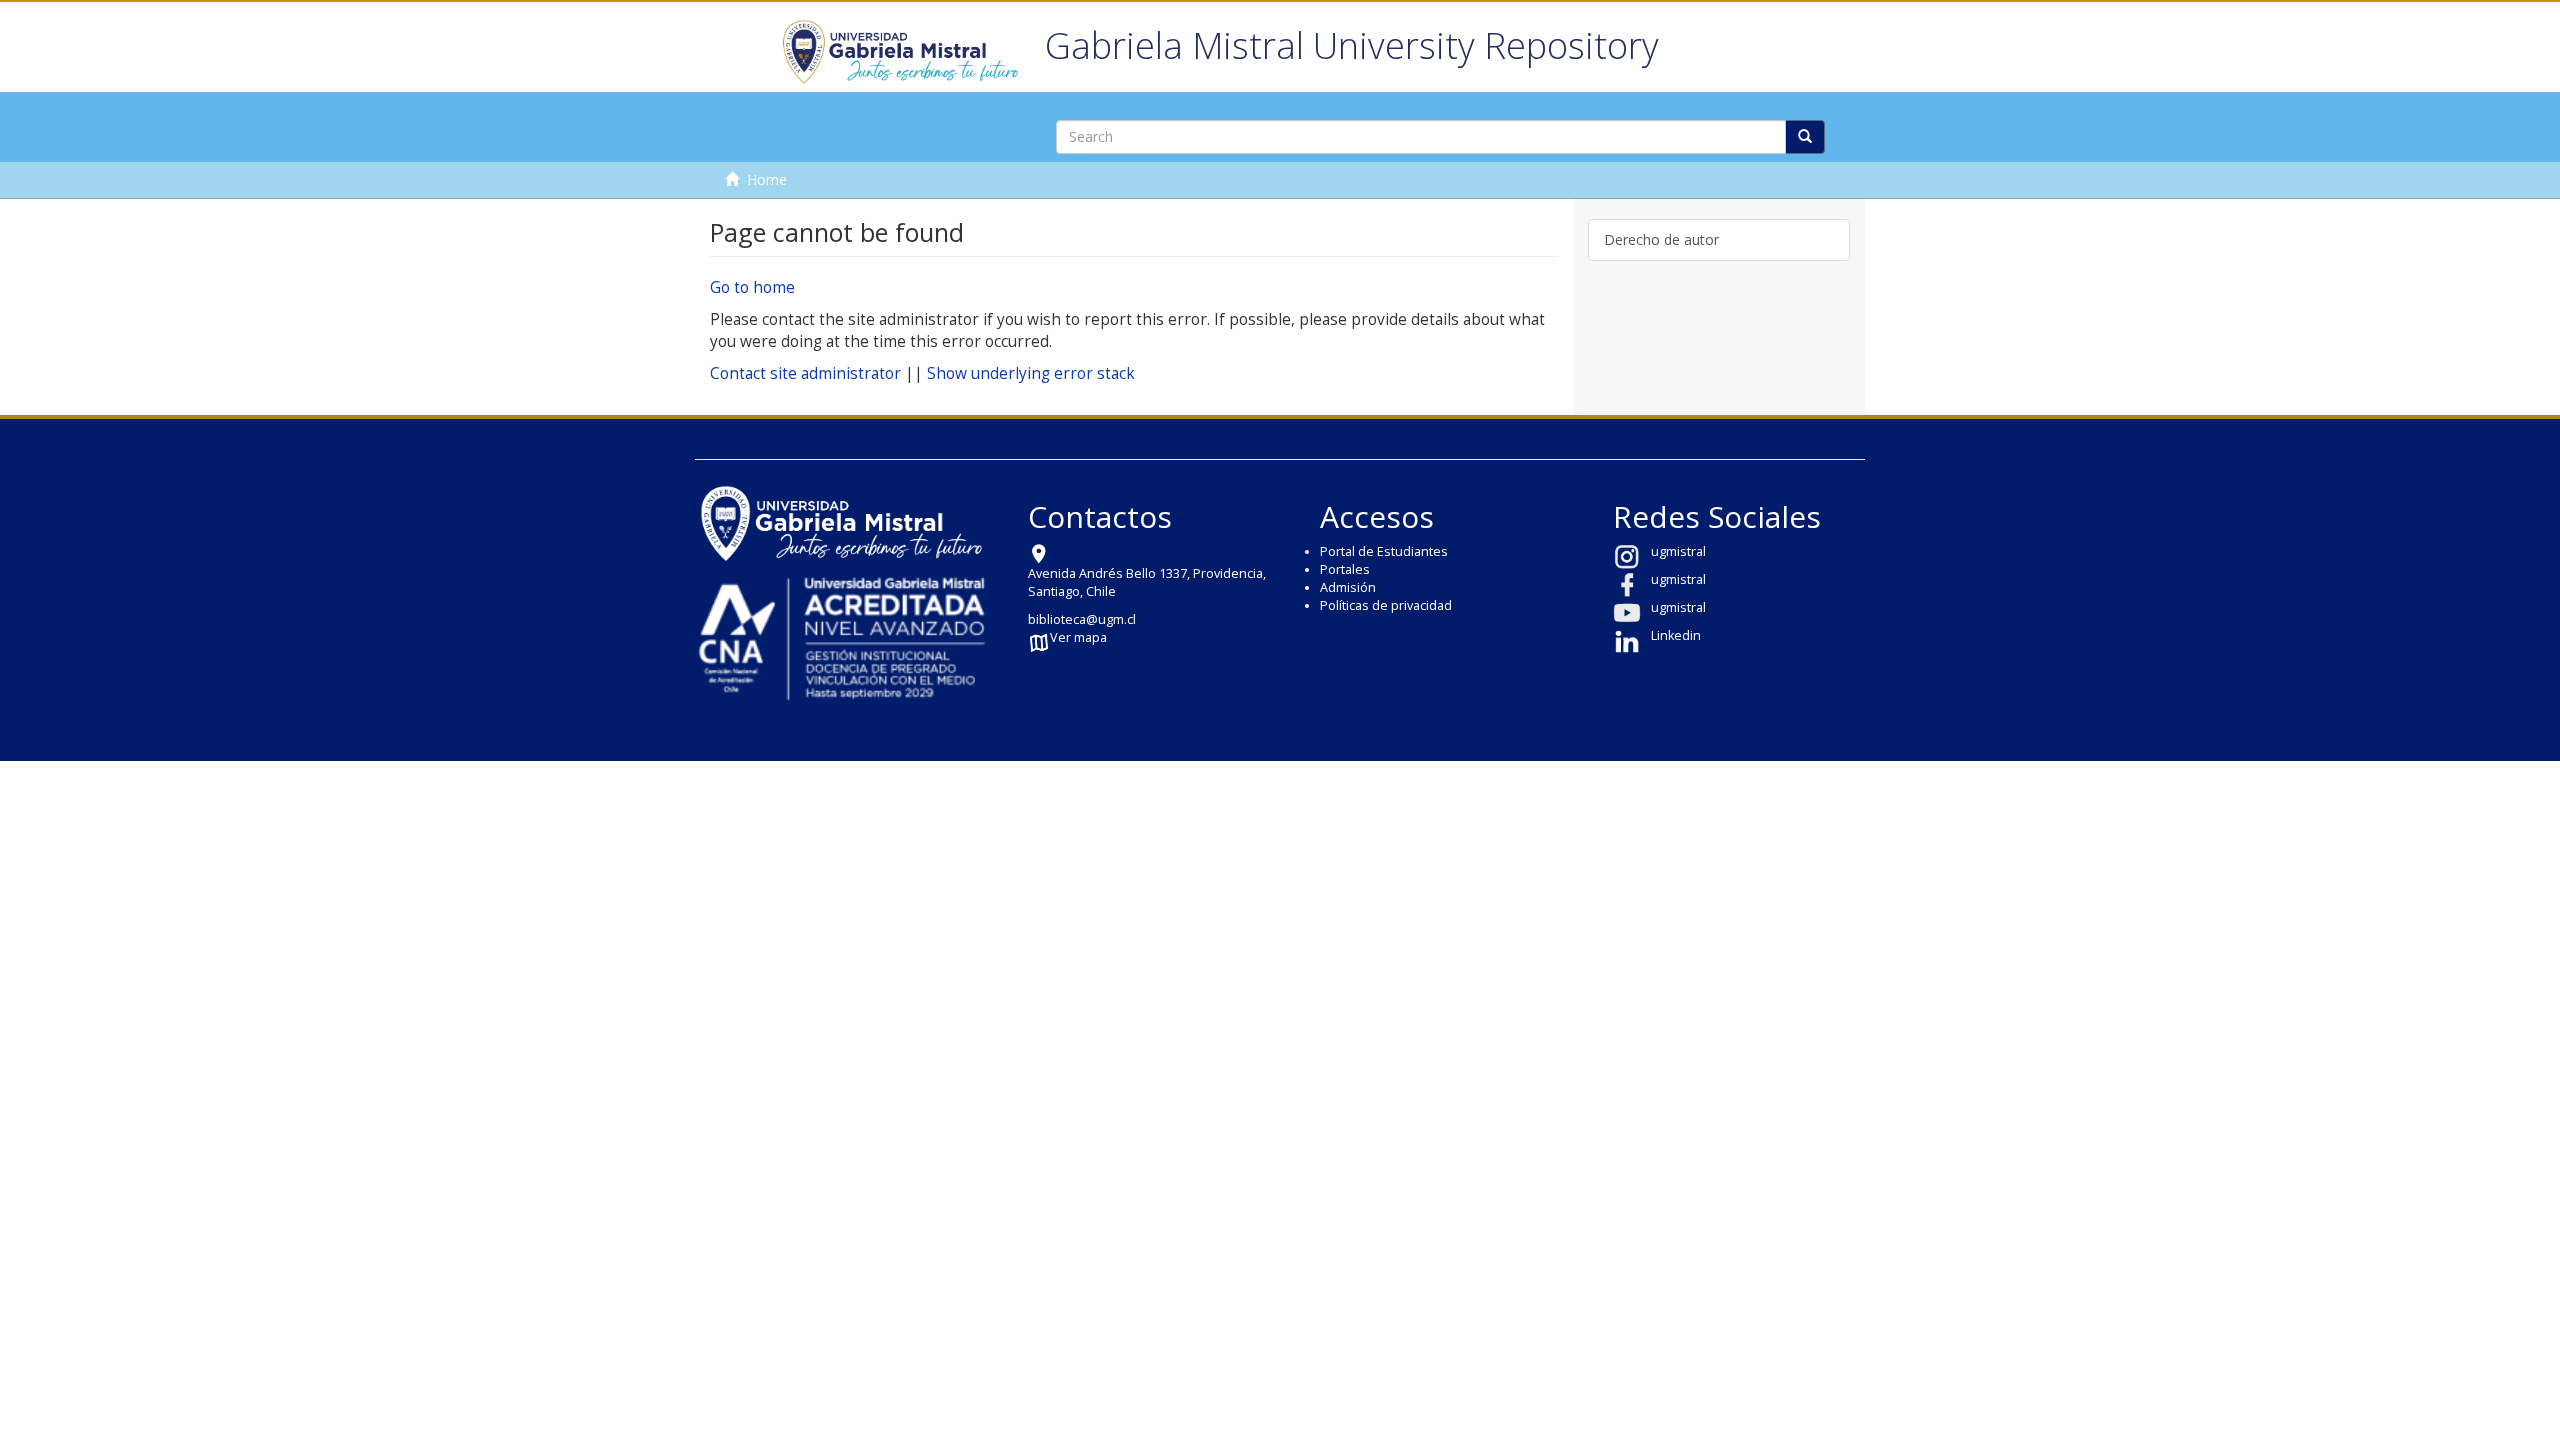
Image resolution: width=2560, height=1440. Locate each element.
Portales (1345, 569)
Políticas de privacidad (1386, 605)
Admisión (1348, 587)
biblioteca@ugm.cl (1082, 619)
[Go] (1805, 137)
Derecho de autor (1661, 239)
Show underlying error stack (1031, 373)
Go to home (752, 287)
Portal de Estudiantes (1384, 551)
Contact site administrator (805, 373)
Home (767, 179)
